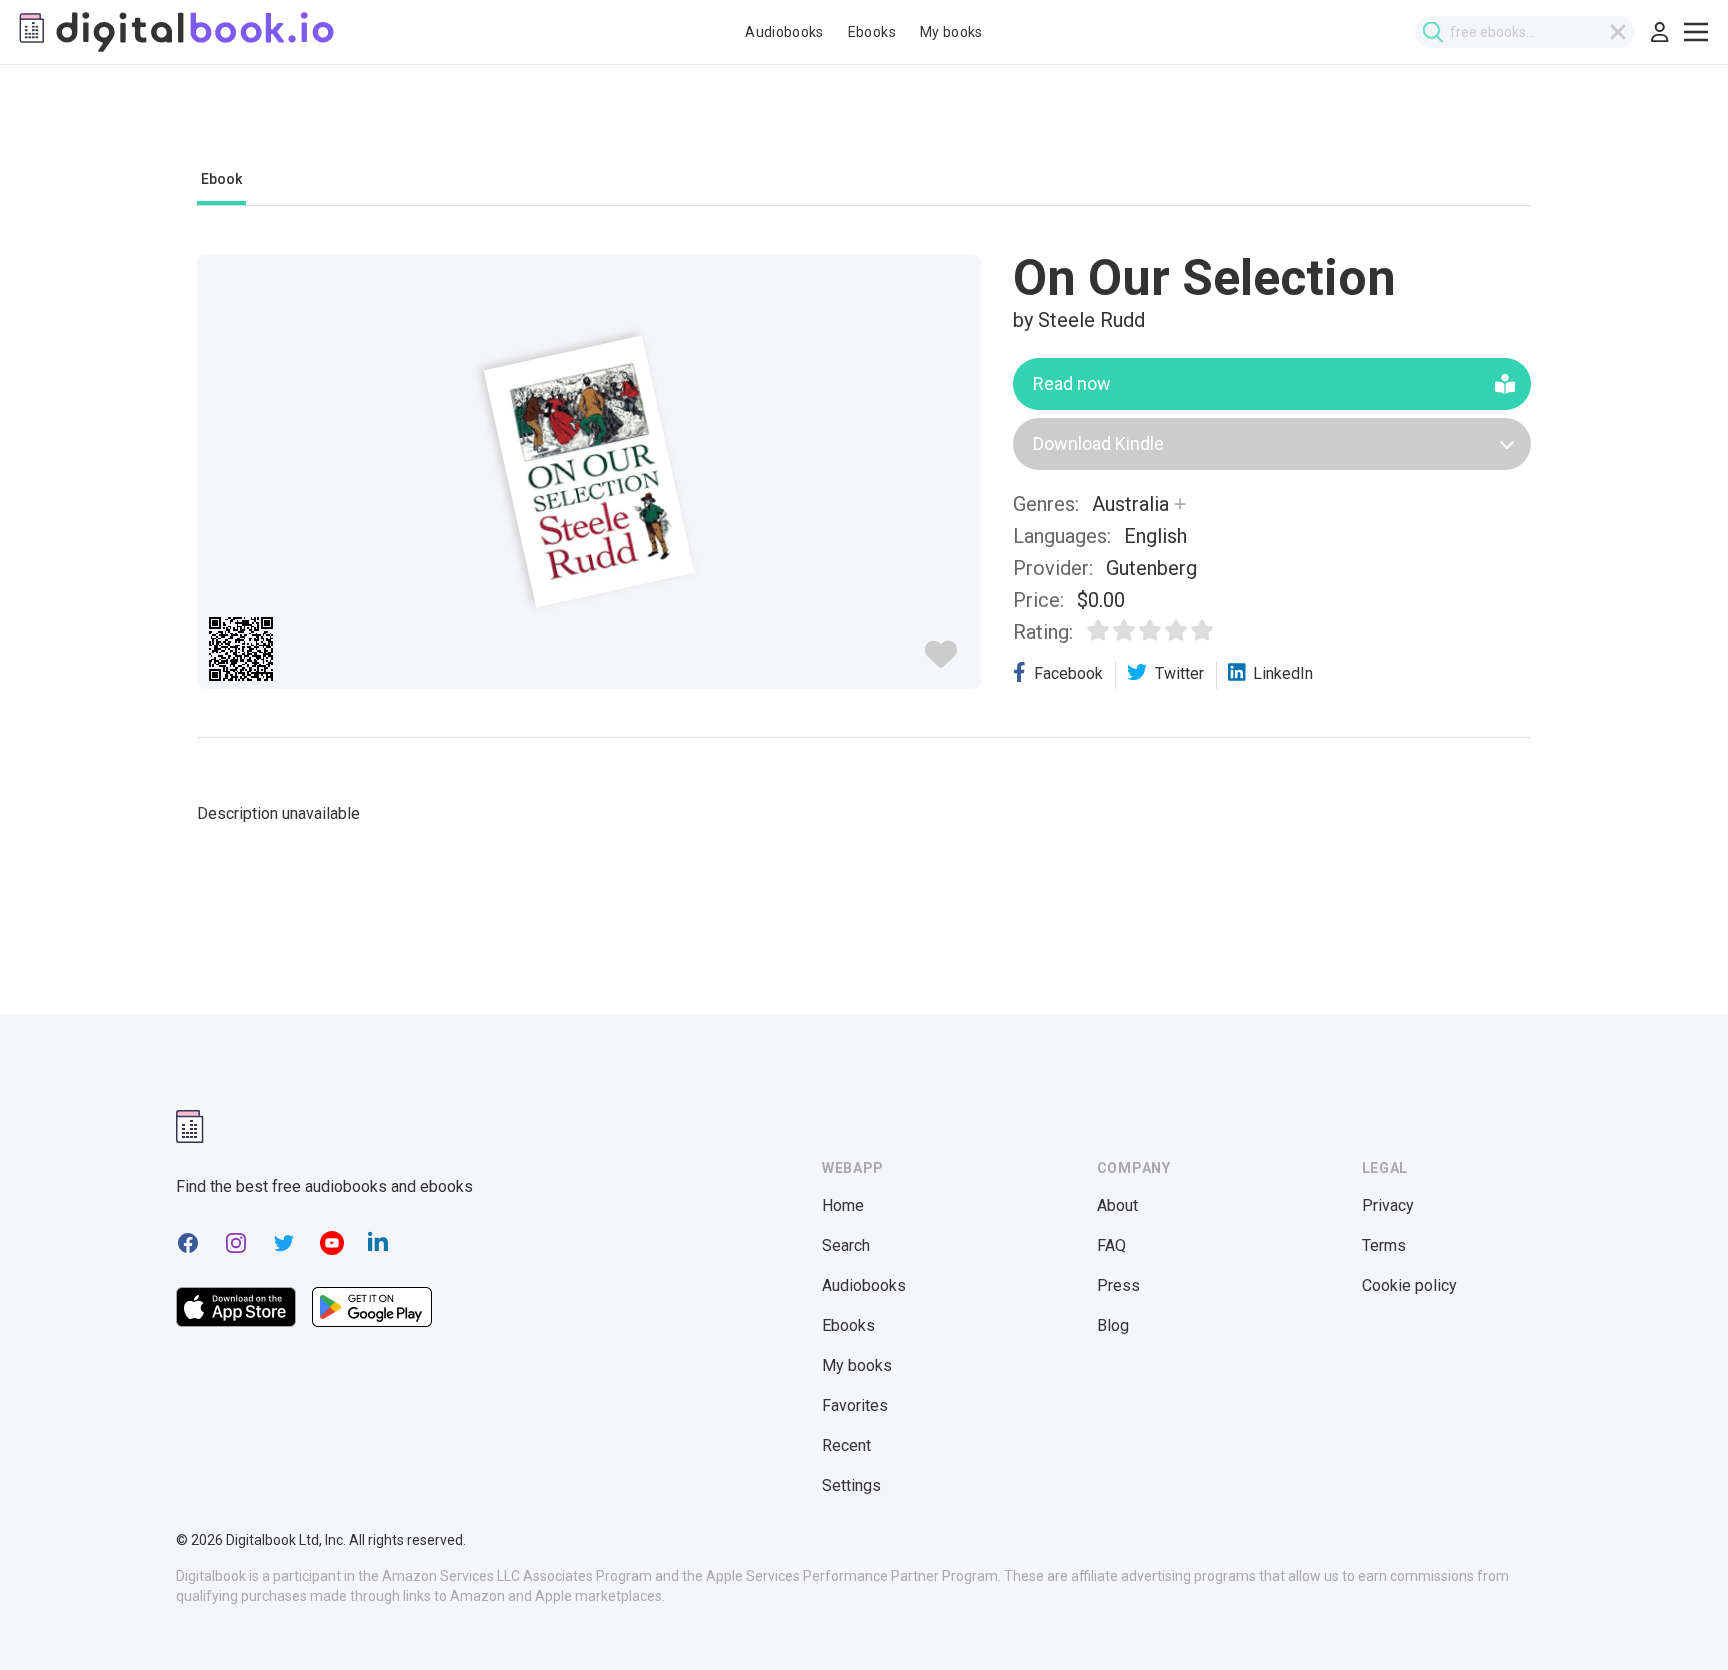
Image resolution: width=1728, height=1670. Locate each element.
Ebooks (872, 32)
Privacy (1388, 1205)
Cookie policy (1409, 1285)
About (1117, 1205)
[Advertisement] (864, 127)
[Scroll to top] (1676, 1618)
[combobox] (1525, 32)
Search (846, 1245)
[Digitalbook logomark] (190, 1126)
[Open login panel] (1660, 32)
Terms (1384, 1245)
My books (951, 32)
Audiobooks (784, 32)
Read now (1072, 383)
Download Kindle (1098, 443)
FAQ (1111, 1245)
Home (843, 1205)
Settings (851, 1485)
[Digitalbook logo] (175, 32)
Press (1118, 1285)
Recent (846, 1445)
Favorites (855, 1405)
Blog (1113, 1325)
